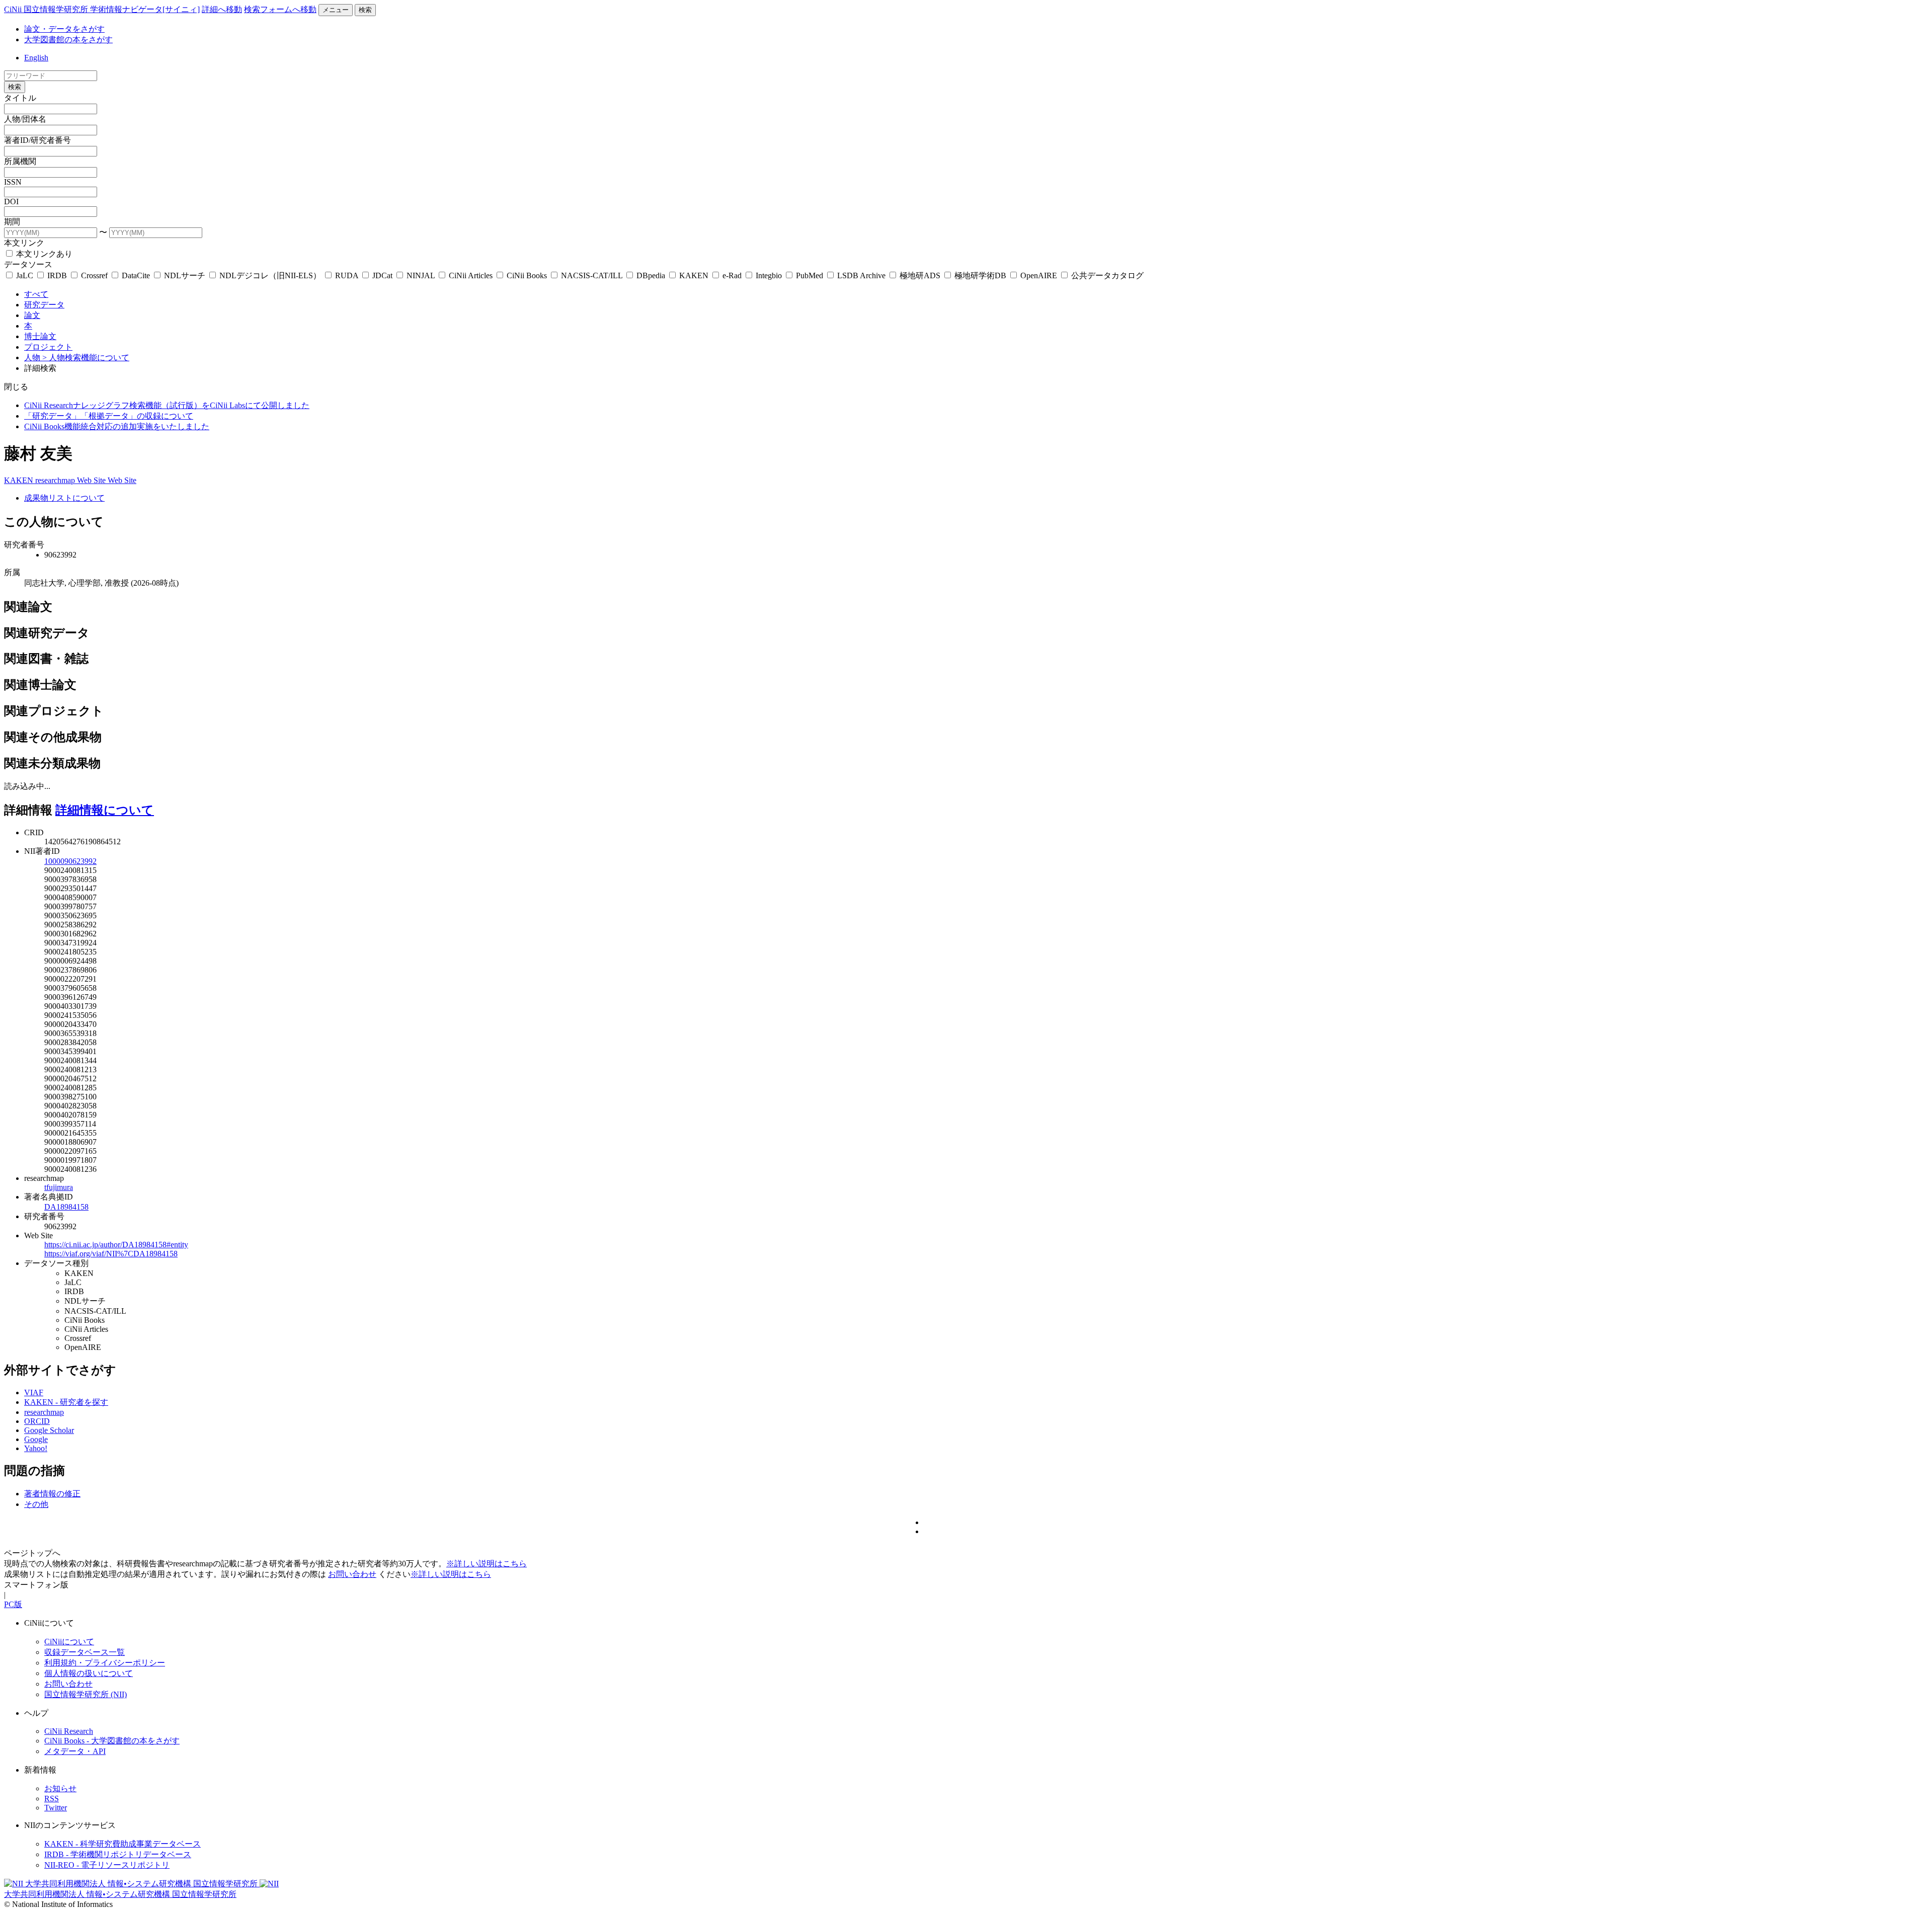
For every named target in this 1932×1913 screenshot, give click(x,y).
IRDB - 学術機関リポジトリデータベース (118, 1854)
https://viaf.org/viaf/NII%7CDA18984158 (111, 1254)
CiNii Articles (471, 275)
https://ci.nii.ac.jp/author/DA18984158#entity (116, 1245)
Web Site (92, 480)
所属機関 (20, 161)
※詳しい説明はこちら (487, 1564)
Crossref (94, 275)
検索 (365, 10)
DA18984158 (66, 1207)
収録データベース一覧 (85, 1652)
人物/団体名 (25, 119)
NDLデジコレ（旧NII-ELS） (270, 275)
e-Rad (732, 275)
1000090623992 (70, 861)
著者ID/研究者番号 (37, 140)
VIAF (34, 1392)
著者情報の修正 (52, 1494)
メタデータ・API (75, 1751)
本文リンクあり (43, 254)
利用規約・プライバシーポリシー (105, 1663)
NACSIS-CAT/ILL (592, 275)
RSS (52, 1799)
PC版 (13, 1604)
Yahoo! (36, 1448)
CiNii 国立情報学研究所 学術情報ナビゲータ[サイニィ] (102, 9)
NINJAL (421, 275)
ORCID (37, 1421)
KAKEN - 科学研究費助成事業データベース (123, 1844)
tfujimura (59, 1187)
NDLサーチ (185, 275)
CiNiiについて (69, 1642)
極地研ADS (920, 275)
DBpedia (651, 275)
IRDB (57, 275)
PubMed (810, 275)
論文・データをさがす (64, 29)
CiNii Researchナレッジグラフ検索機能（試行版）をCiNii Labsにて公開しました (167, 405)
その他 (36, 1504)
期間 (12, 222)
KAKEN (694, 275)
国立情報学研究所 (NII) (86, 1694)
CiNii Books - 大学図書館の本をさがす (112, 1741)
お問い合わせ (352, 1574)
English (36, 58)
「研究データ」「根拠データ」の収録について (109, 416)
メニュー (336, 10)
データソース (28, 264)
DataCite (136, 275)
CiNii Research (69, 1731)
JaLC (25, 275)
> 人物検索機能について (86, 357)
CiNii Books (527, 275)
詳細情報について (105, 810)
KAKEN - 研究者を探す (66, 1402)
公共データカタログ (1106, 275)
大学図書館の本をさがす (68, 39)
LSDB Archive (861, 275)
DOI (11, 202)
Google (36, 1439)
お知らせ (60, 1788)
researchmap (56, 480)
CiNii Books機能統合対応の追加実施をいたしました (117, 426)
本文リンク (24, 243)
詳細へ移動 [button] (222, 9)
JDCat (382, 275)
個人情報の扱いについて (89, 1673)
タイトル (20, 98)
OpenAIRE (1039, 275)
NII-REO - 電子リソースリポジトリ (107, 1865)
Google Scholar (49, 1430)
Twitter (56, 1808)
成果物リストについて (64, 498)
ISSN (13, 182)
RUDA (347, 275)
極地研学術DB (980, 275)
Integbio (769, 275)
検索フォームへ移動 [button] (280, 9)
